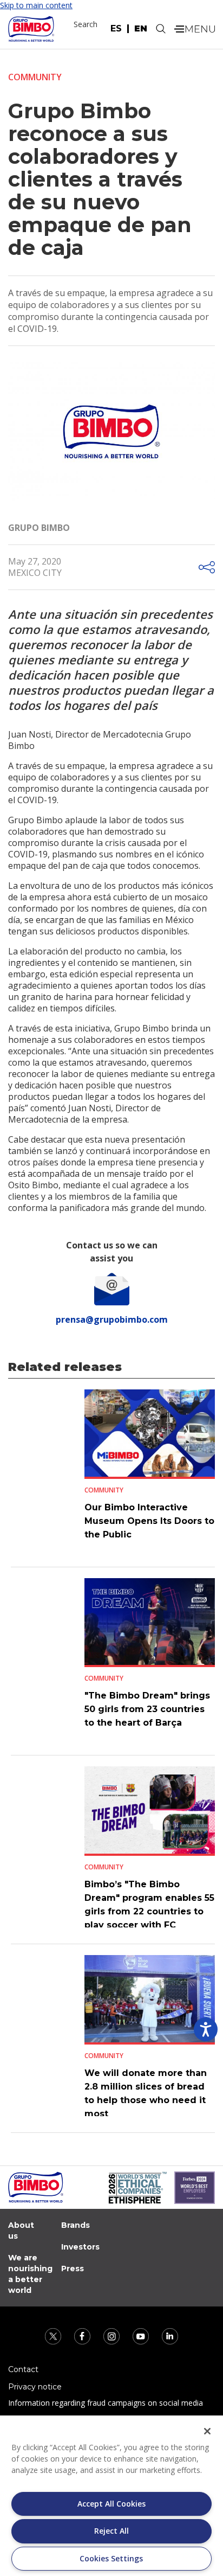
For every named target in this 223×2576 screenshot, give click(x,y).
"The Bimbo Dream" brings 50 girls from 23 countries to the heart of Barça (147, 1709)
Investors (80, 2247)
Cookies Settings (111, 2558)
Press (73, 2269)
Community (35, 77)
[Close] (207, 2431)
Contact (23, 2369)
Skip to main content (36, 5)
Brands (76, 2225)
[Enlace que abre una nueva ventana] (54, 2335)
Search (86, 24)
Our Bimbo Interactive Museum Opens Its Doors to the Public (149, 1521)
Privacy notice (35, 2387)
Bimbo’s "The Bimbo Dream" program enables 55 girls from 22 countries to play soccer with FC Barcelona (149, 1911)
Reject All (111, 2531)
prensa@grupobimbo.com (112, 1319)
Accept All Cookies (111, 2504)
